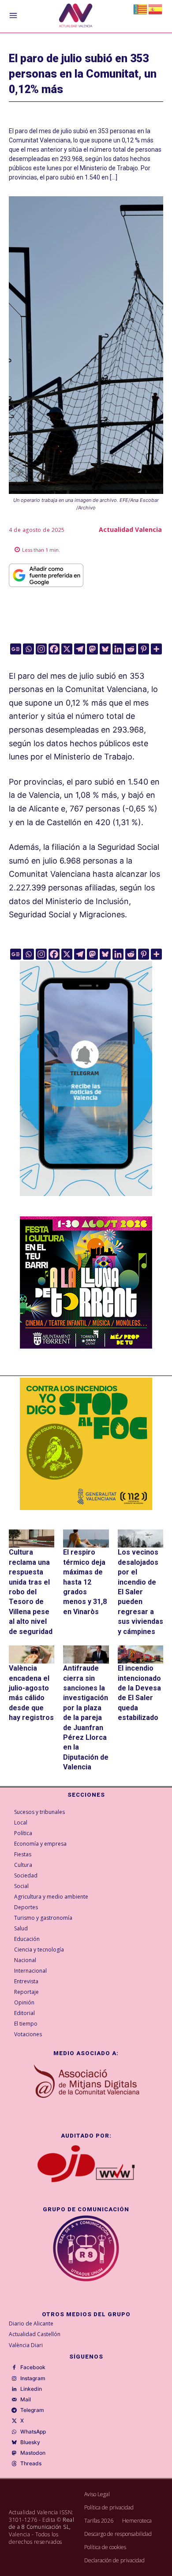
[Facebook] (54, 649)
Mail (26, 2400)
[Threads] (14, 2464)
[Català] (141, 9)
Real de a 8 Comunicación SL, (41, 2524)
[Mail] (14, 2400)
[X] (67, 649)
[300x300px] (86, 1346)
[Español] (156, 9)
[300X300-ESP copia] (86, 1444)
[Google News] (16, 649)
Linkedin (31, 2389)
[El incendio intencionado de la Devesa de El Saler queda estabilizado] (140, 1654)
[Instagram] (41, 649)
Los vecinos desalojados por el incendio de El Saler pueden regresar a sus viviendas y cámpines (140, 1592)
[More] (156, 649)
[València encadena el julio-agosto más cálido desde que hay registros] (32, 1654)
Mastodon (33, 2453)
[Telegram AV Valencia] (86, 1202)
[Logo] (76, 17)
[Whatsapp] (28, 649)
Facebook (33, 2367)
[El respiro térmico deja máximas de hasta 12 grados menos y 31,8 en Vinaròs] (86, 1538)
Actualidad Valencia (130, 529)
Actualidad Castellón (35, 2334)
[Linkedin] (118, 649)
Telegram (32, 2410)
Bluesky (30, 2442)
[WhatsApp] (14, 2432)
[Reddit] (131, 649)
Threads (31, 2464)
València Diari (26, 2345)
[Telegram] (80, 649)
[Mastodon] (92, 649)
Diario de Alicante (31, 2324)
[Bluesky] (105, 649)
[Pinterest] (144, 649)
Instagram (33, 2378)
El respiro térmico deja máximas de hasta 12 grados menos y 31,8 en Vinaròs (85, 1582)
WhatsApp (33, 2432)
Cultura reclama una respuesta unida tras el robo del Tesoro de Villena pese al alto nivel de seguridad (31, 1592)
